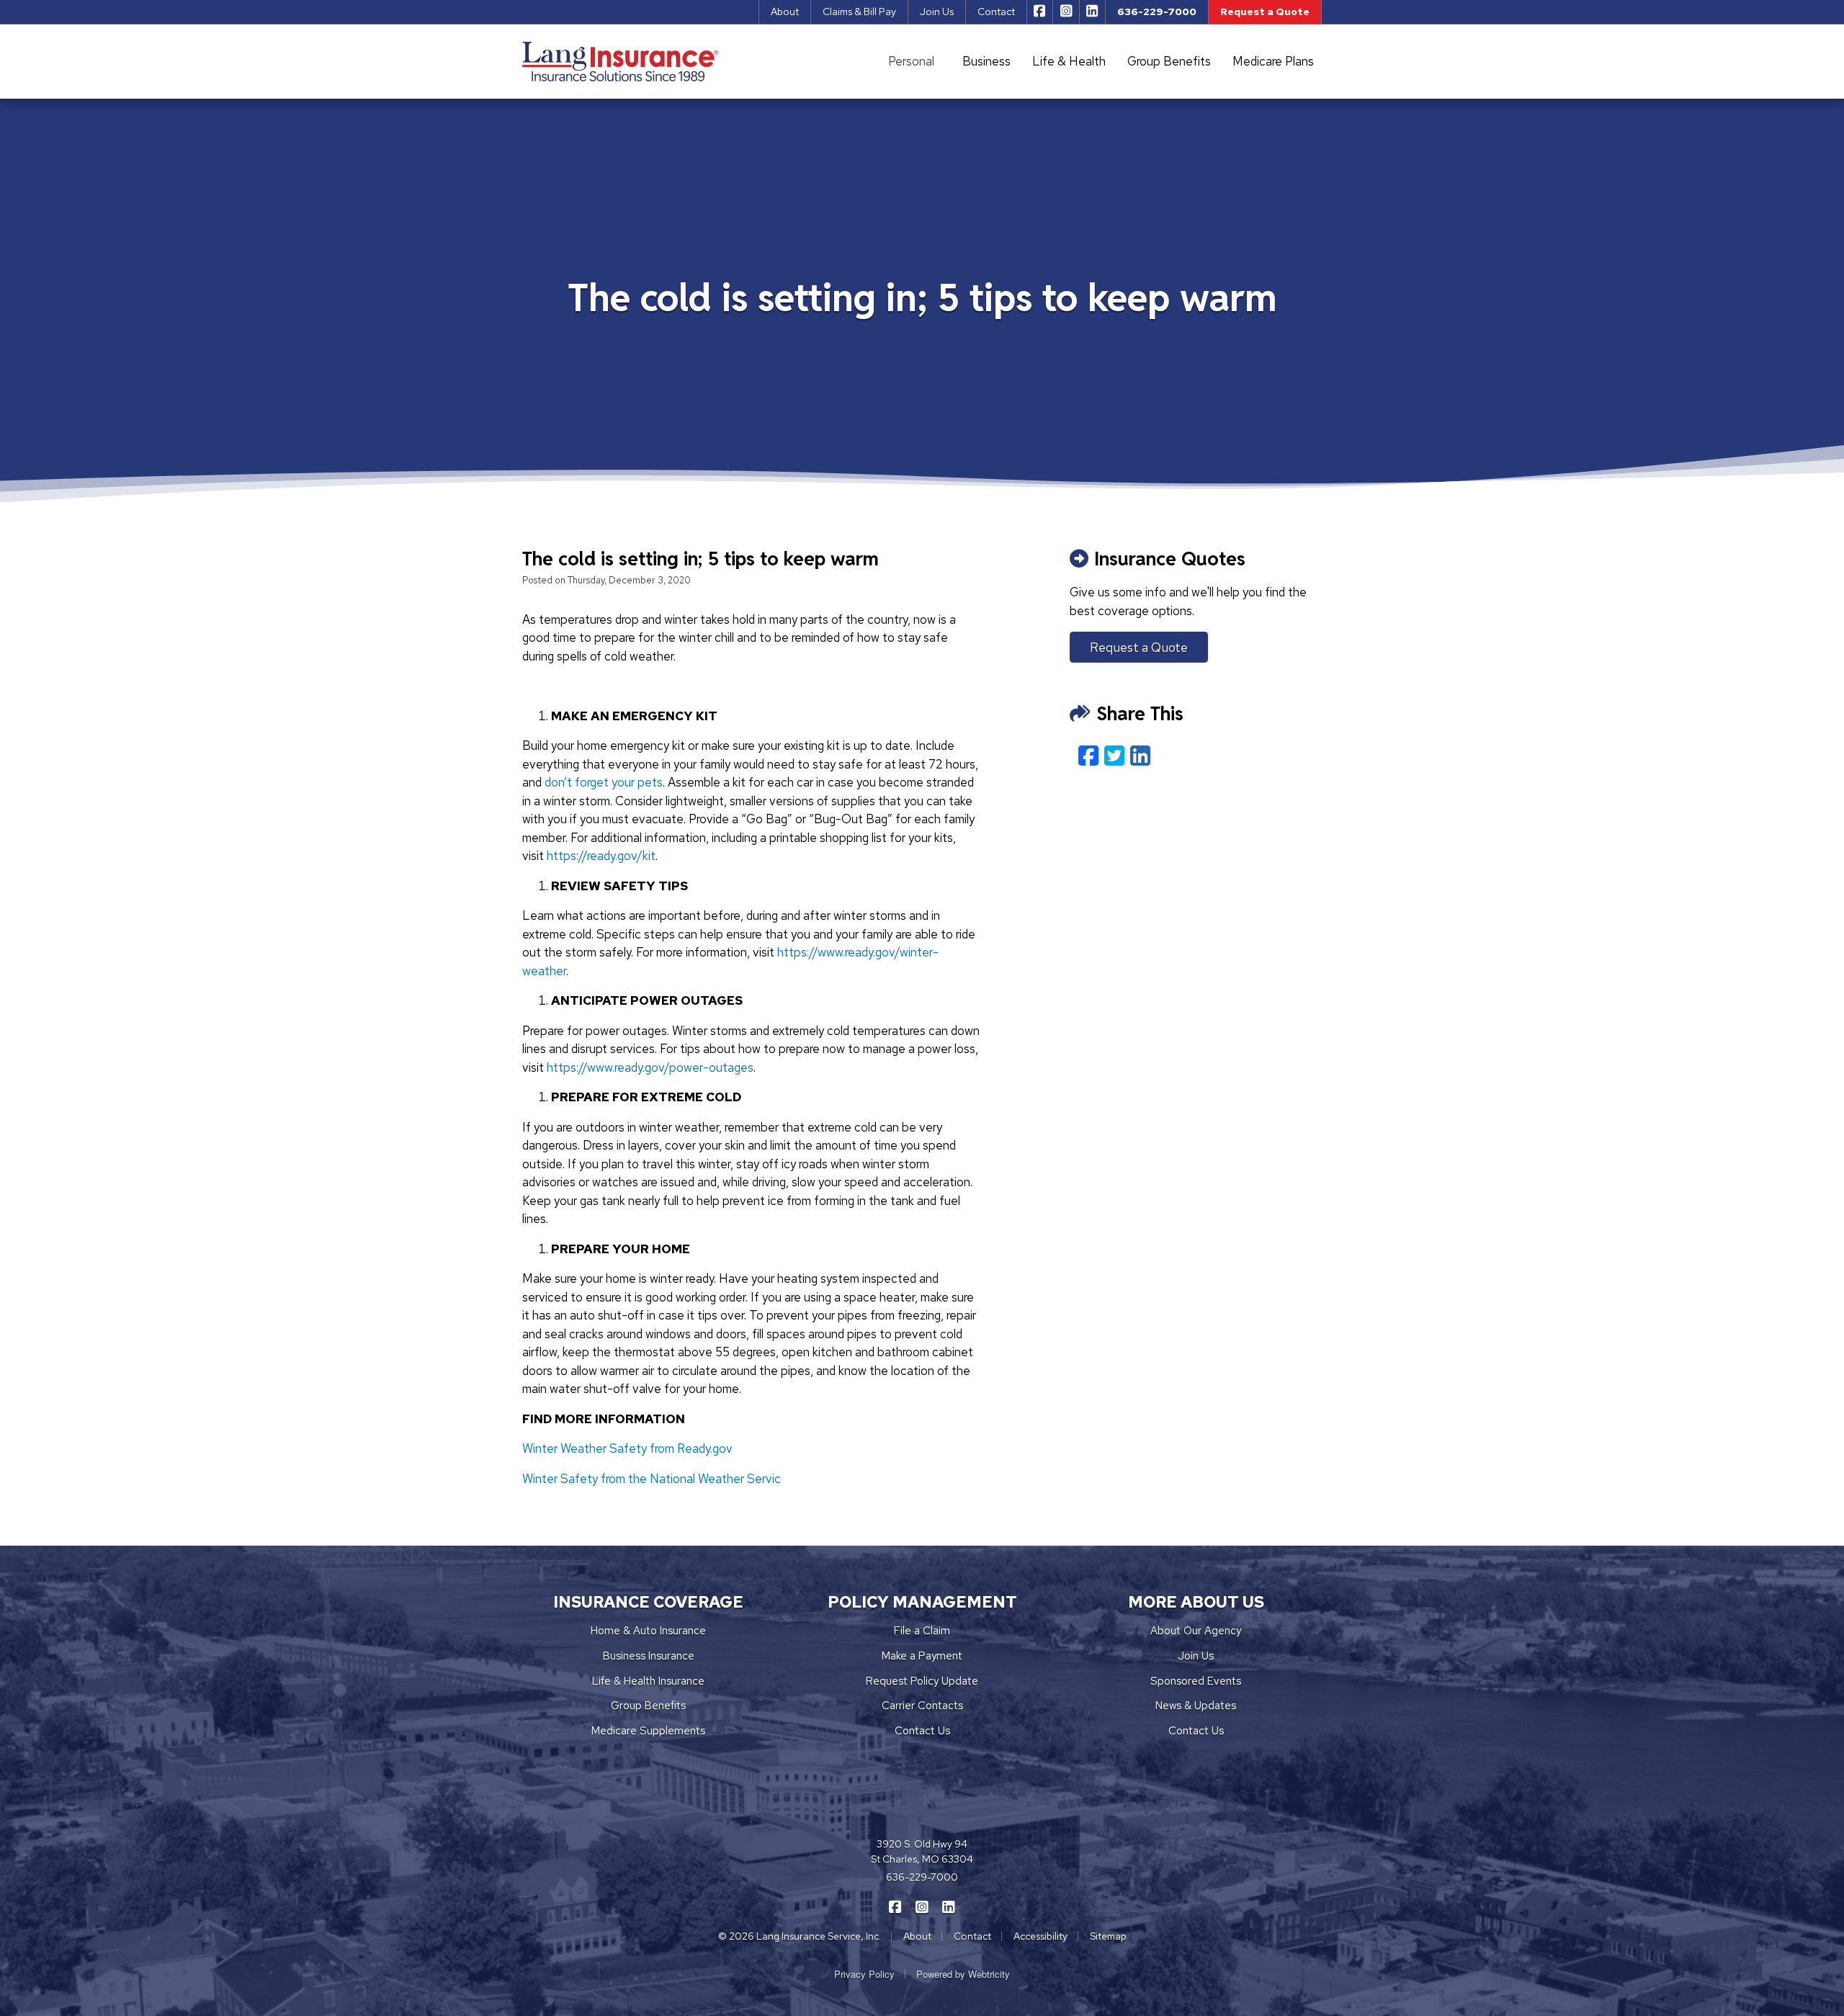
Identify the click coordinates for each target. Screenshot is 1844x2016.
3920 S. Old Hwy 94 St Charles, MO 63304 (922, 1851)
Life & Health (1069, 61)
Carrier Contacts (922, 1706)
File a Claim (922, 1631)
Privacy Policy (864, 1974)
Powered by (963, 1974)
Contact (996, 12)
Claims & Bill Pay (859, 12)
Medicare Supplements (648, 1731)
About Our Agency (1196, 1631)
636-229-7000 (1157, 12)
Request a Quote (1265, 12)
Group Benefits (1169, 61)
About (785, 12)
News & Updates (1196, 1706)
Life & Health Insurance (648, 1681)
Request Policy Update (922, 1681)
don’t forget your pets (604, 782)
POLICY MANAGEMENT (922, 1602)
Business (986, 61)
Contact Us (922, 1731)
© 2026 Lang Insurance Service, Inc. (800, 1936)
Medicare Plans (1273, 61)
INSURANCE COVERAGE (649, 1602)
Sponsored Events (1196, 1681)
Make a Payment (922, 1656)
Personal (911, 61)
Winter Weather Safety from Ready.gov (627, 1448)
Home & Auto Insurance (648, 1631)
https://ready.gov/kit (601, 856)
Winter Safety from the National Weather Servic (652, 1479)
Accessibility (1040, 1936)
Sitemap (1108, 1936)
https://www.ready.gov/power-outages (650, 1067)
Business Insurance (649, 1656)
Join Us (937, 12)
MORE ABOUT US (1196, 1602)
